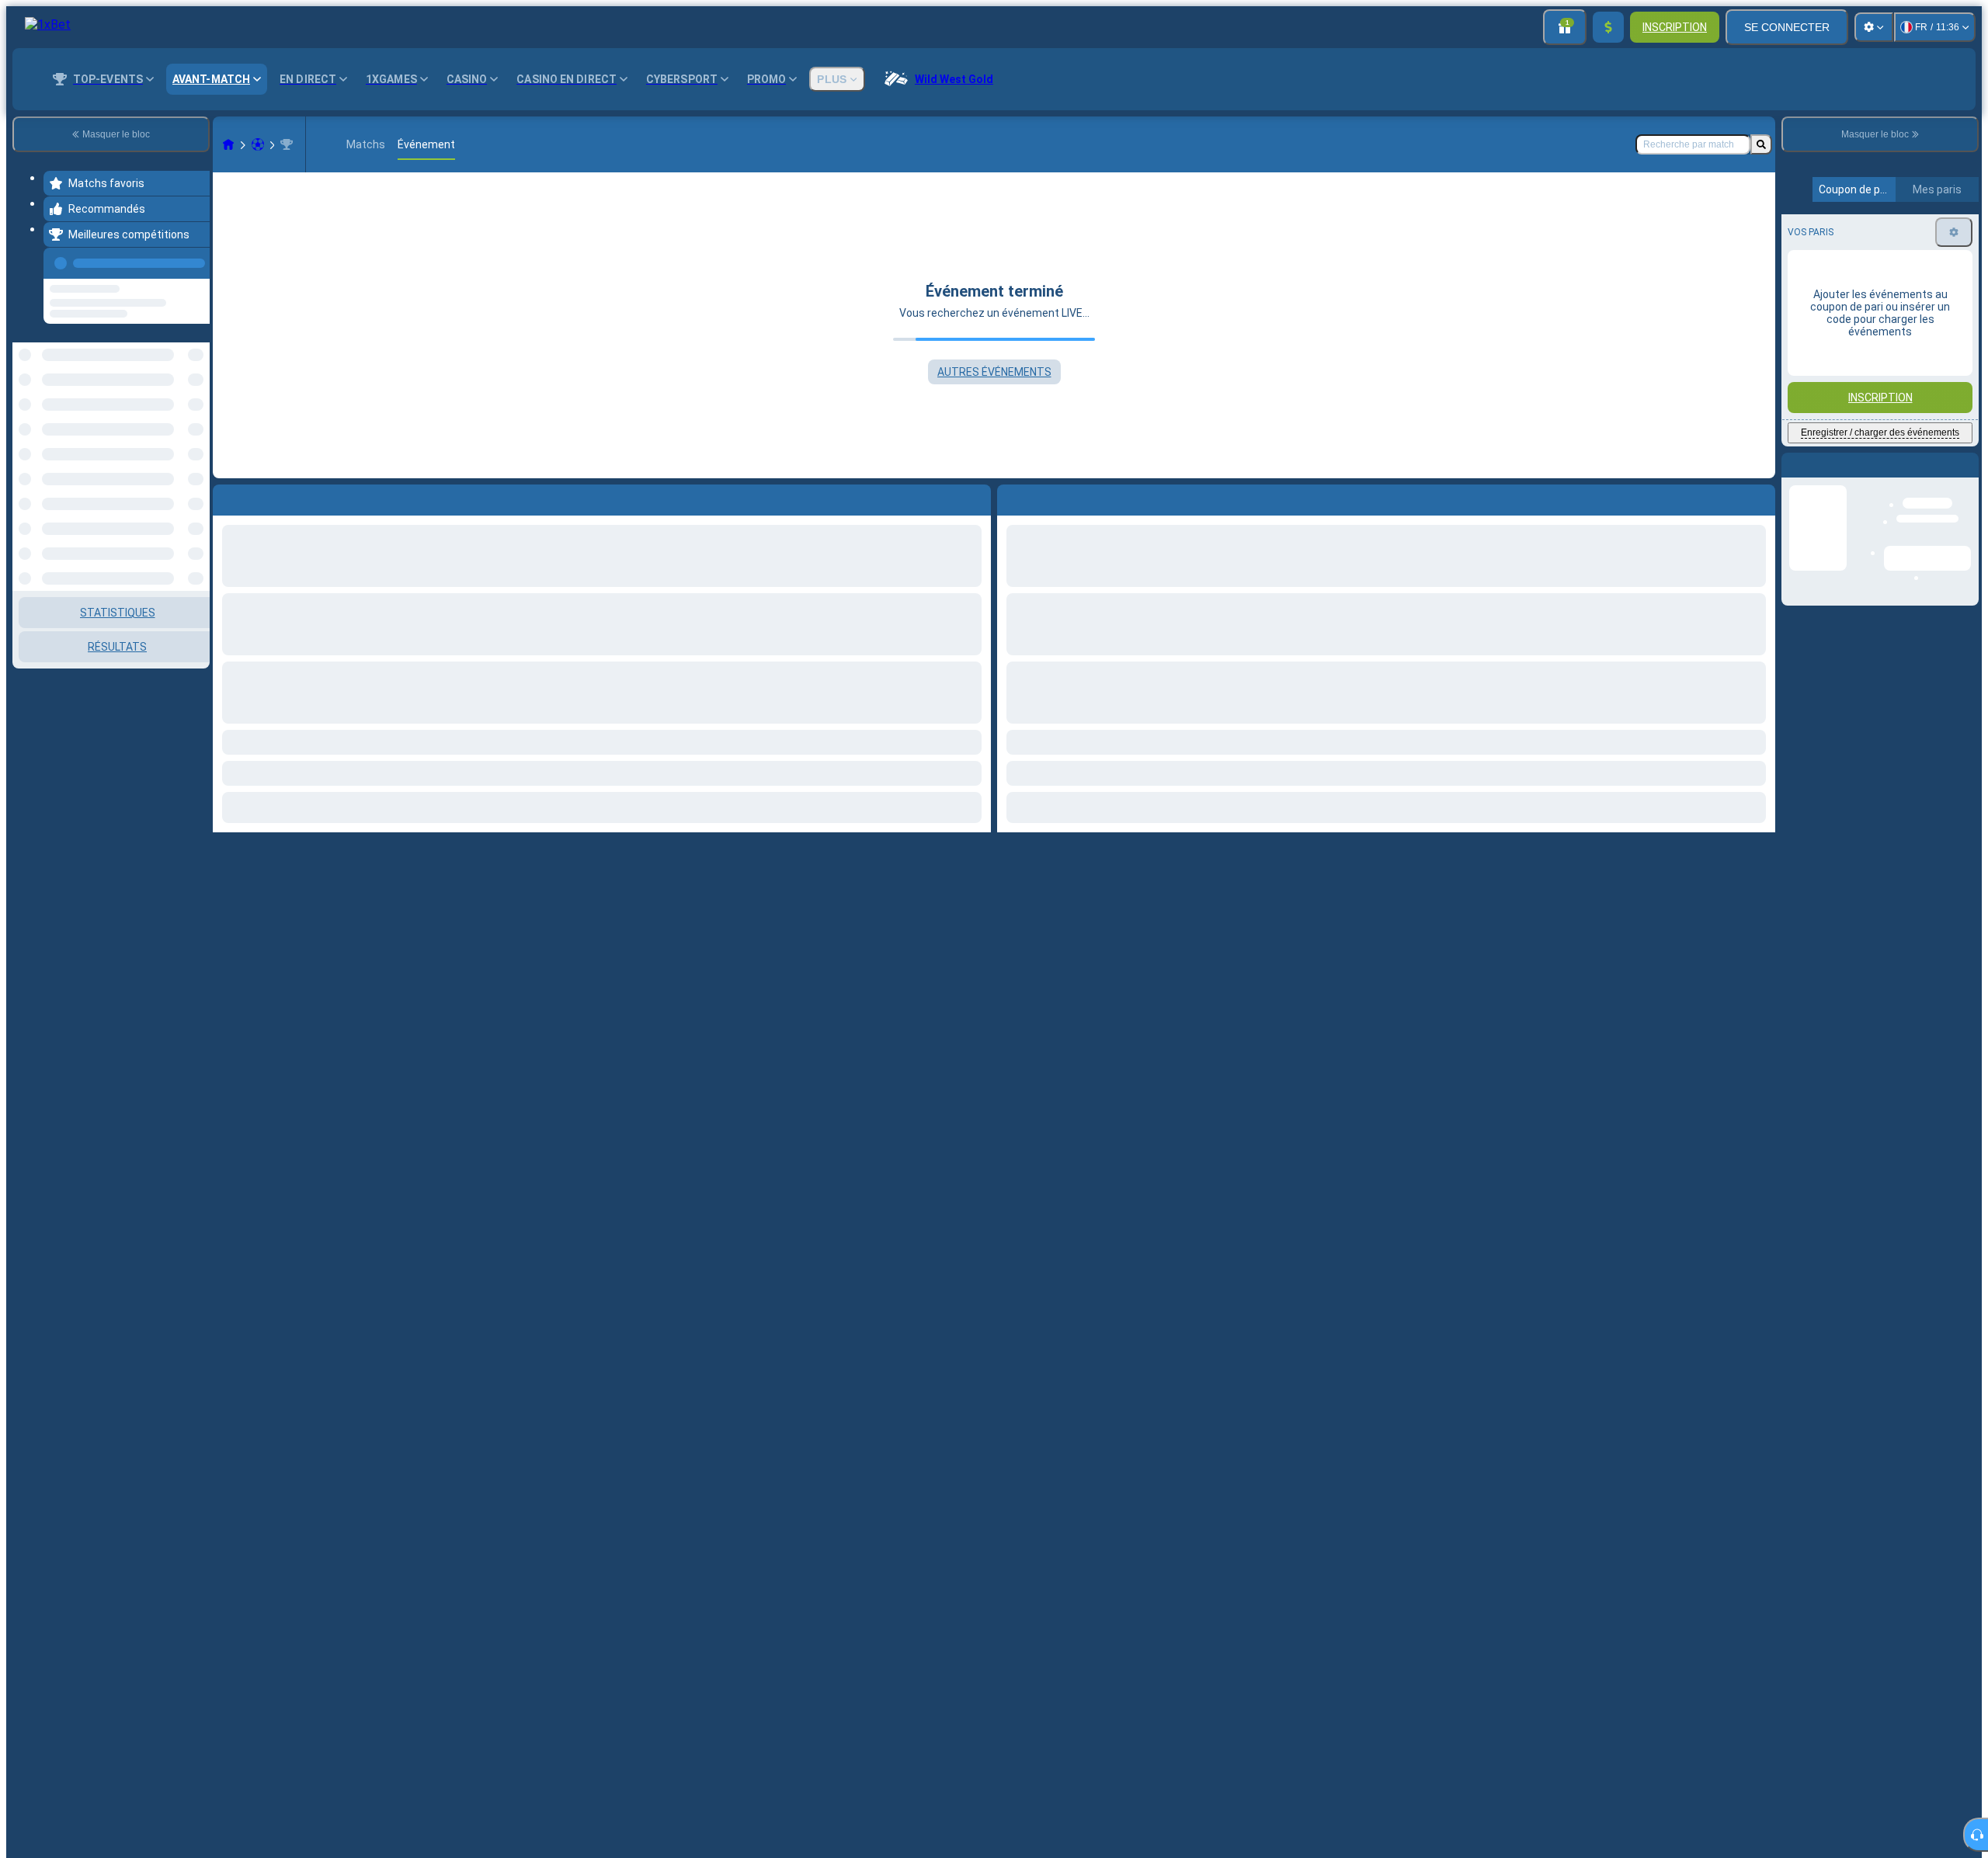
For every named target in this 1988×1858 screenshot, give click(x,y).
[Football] (258, 144)
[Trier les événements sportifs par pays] (196, 386)
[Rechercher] (1761, 144)
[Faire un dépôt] (1608, 27)
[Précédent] (193, 260)
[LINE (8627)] (228, 144)
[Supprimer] (1760, 497)
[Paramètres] (1874, 27)
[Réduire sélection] (177, 386)
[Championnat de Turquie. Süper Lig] (287, 144)
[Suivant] (1044, 497)
